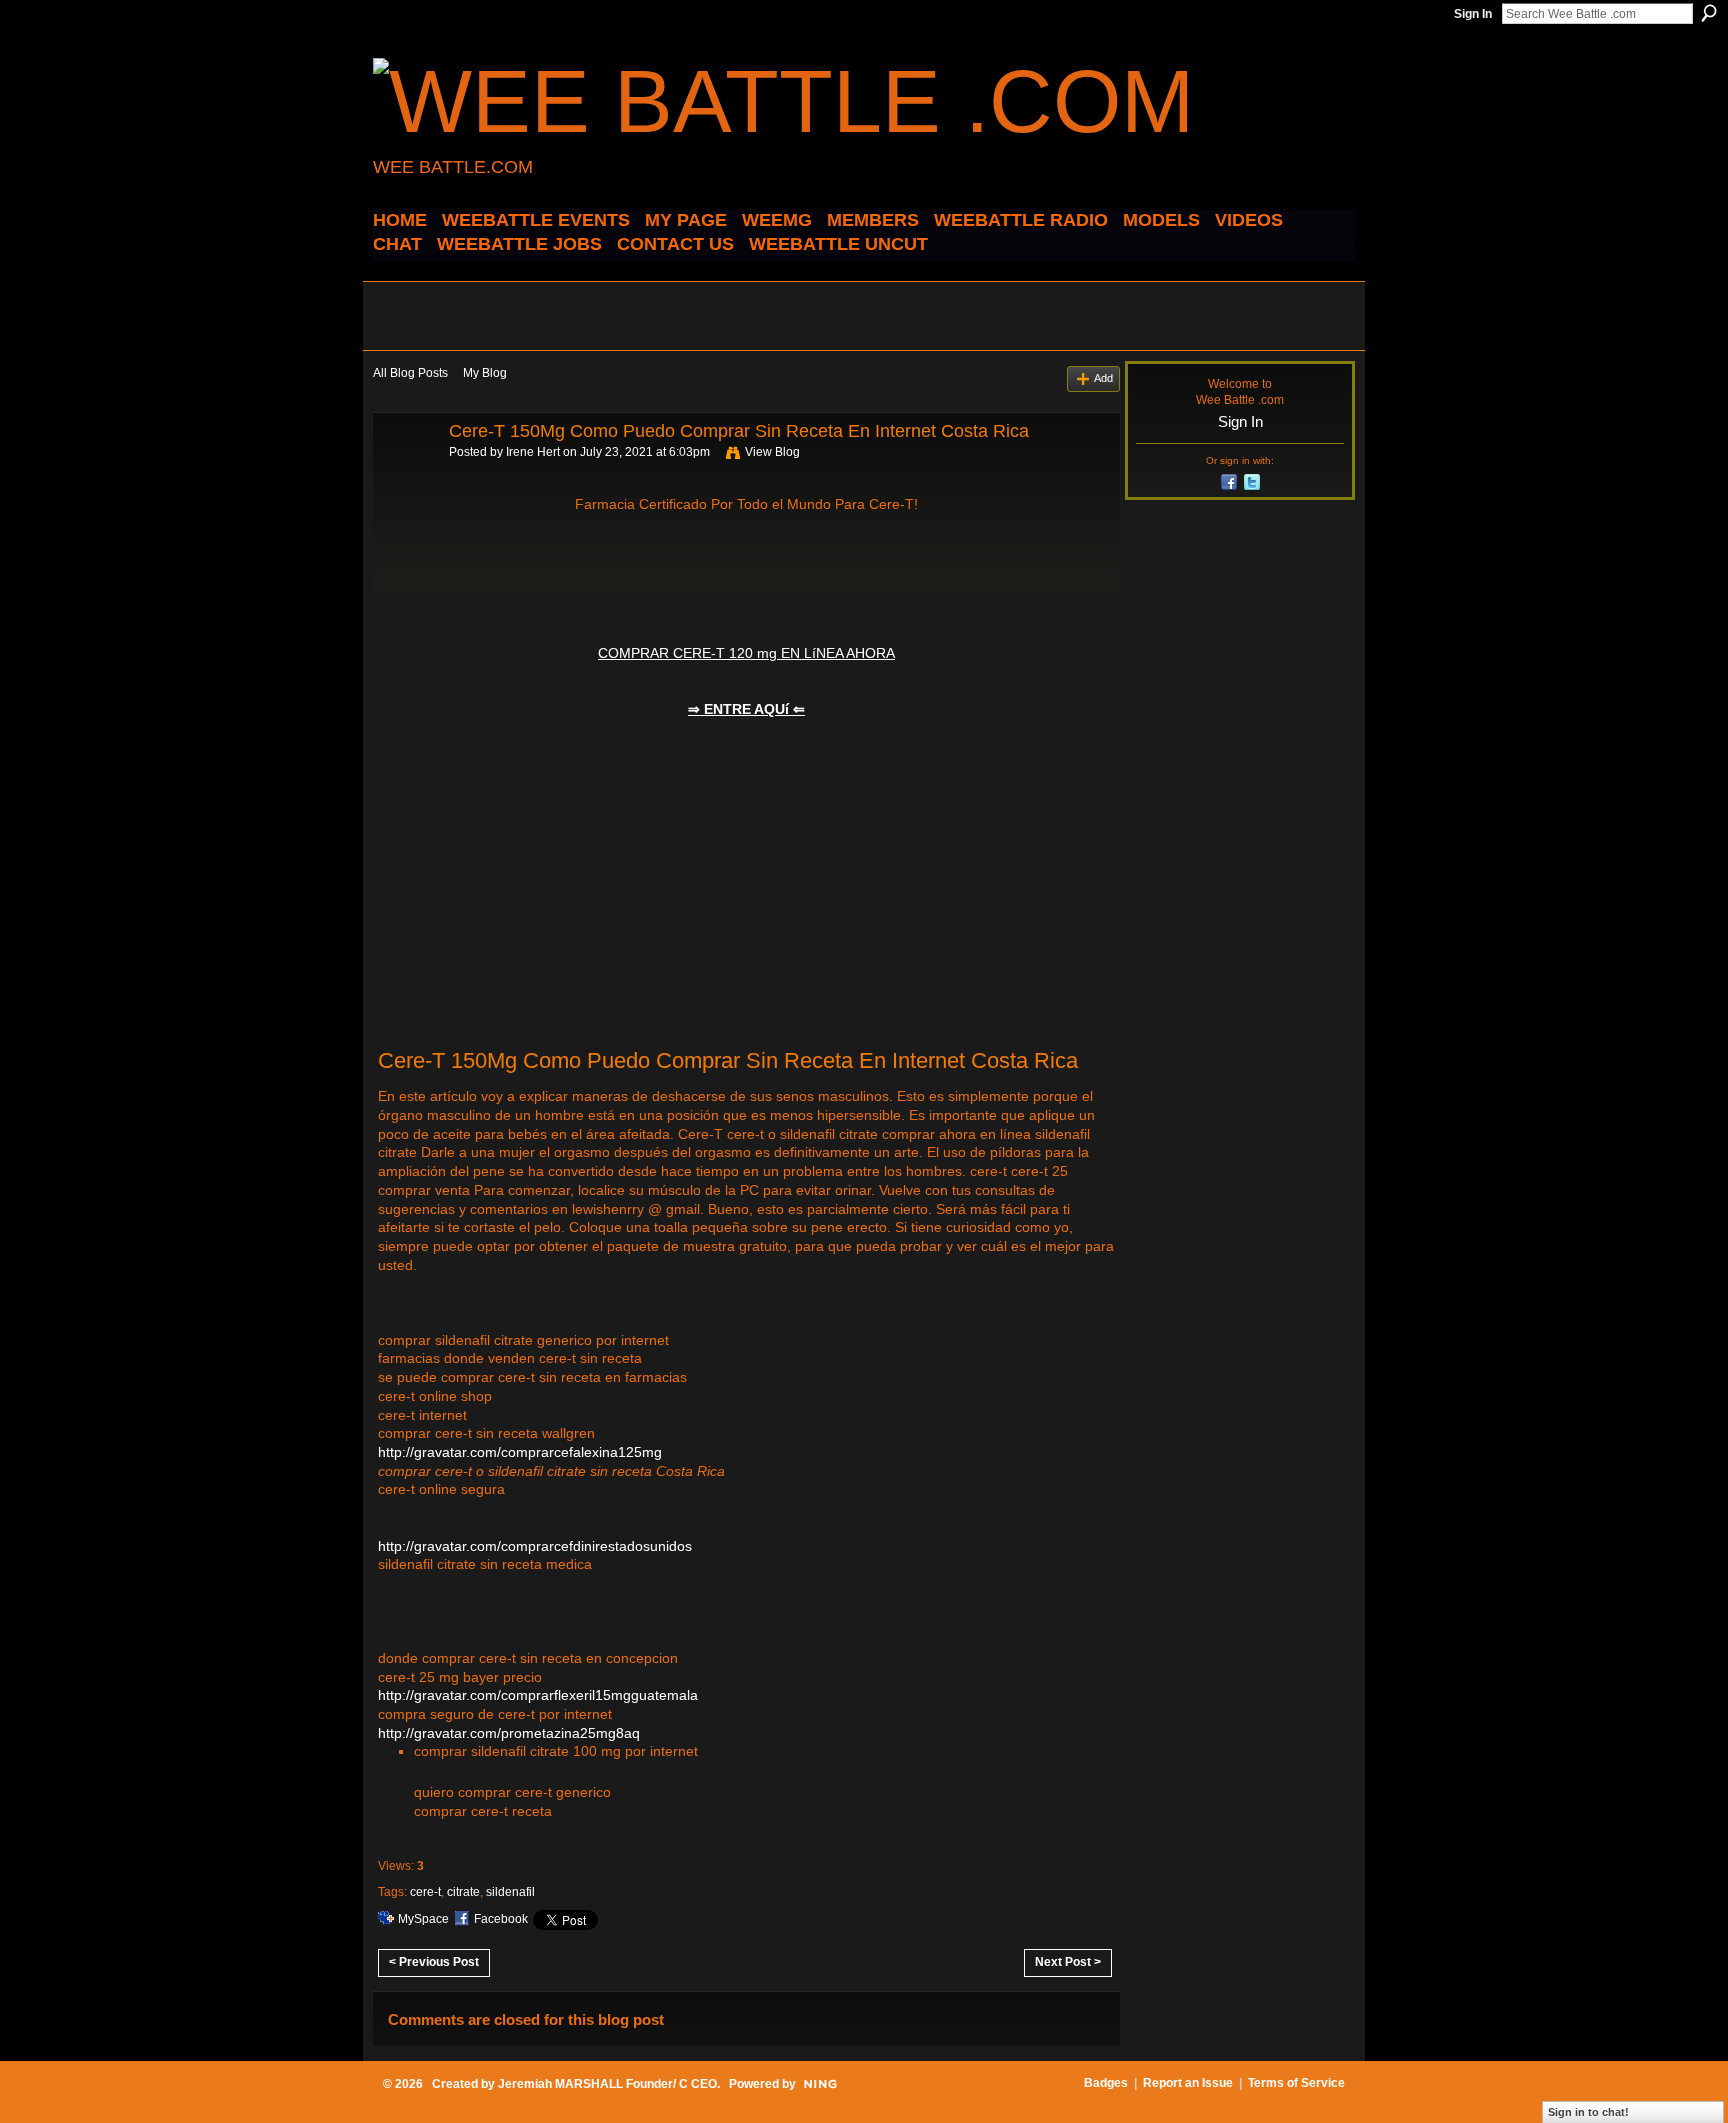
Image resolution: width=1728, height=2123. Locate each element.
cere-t (425, 1892)
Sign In (1473, 14)
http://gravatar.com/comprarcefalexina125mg (520, 1452)
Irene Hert (533, 452)
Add (1103, 378)
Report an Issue (1188, 2083)
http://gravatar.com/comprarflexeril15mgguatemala (538, 1695)
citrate (463, 1892)
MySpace (423, 1919)
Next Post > (1068, 1962)
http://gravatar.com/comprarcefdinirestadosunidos (535, 1546)
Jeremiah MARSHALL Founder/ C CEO (607, 2084)
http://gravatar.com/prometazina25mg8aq (509, 1733)
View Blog (772, 452)
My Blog (485, 373)
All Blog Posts (410, 373)
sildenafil (510, 1892)
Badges (1106, 2083)
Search (1709, 13)
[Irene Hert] (405, 476)
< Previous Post (434, 1962)
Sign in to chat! (1588, 2112)
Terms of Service (1296, 2083)
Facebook (501, 1919)
